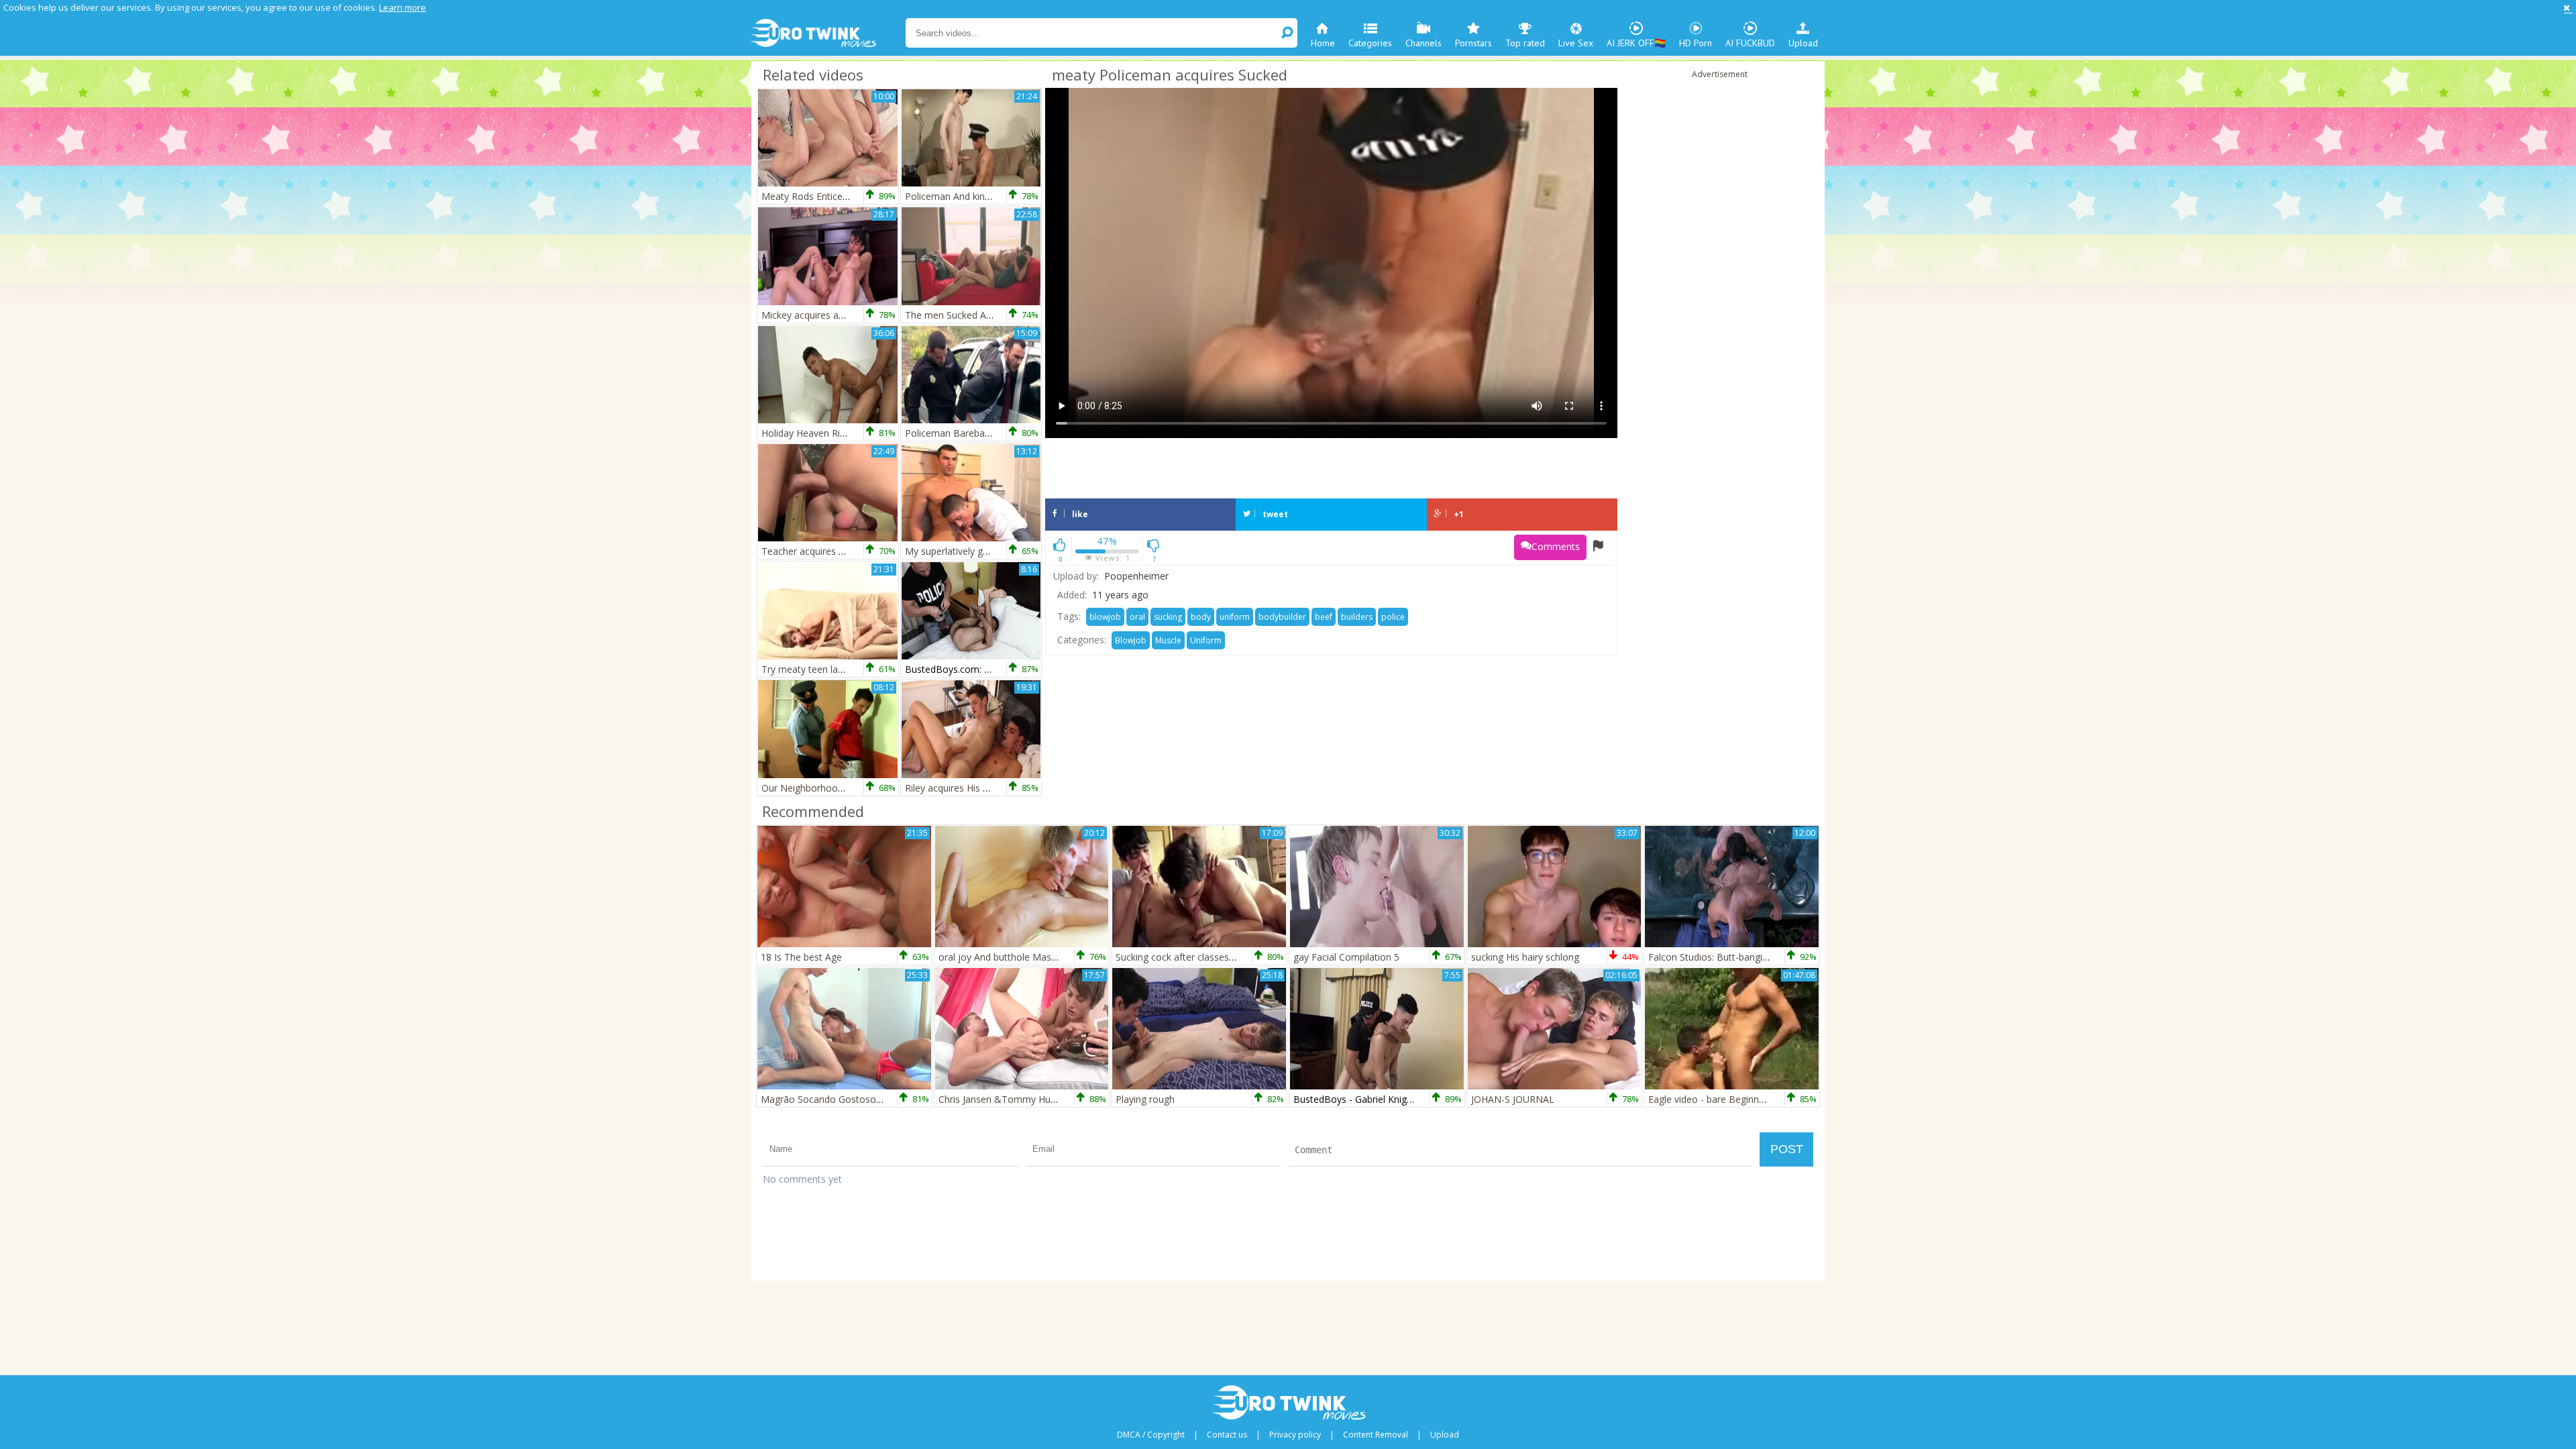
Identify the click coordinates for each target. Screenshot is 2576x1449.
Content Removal (1376, 1435)
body (1201, 617)
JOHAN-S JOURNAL (1513, 1099)
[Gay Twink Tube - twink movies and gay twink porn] (827, 34)
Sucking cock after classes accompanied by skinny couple (1240, 957)
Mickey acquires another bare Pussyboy (848, 315)
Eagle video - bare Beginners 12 (1717, 1099)
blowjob (1105, 617)
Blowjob (1131, 640)
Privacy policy (1295, 1435)
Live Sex (1576, 43)
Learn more (402, 7)
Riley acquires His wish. (955, 788)
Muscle (1168, 640)
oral (1137, 617)
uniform (1235, 617)
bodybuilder (1282, 617)
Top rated (1525, 43)
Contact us (1227, 1435)
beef (1324, 617)
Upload (1803, 43)
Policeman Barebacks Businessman (982, 433)
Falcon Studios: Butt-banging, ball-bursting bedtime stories (1775, 957)
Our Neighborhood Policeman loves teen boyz (862, 788)
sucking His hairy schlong (1525, 957)
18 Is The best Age (801, 957)
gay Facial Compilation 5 (1346, 957)
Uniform (1206, 640)
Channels (1424, 43)
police (1393, 617)
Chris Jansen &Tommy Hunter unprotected (1031, 1099)
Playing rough (1145, 1099)
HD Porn (1696, 43)
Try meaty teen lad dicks (814, 669)
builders (1357, 617)
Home (1323, 43)
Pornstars (1473, 43)
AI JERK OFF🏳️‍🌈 (1636, 43)
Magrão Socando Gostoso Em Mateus (845, 1099)
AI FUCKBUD (1750, 43)
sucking (1168, 617)
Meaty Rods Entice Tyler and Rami (836, 196)
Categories (1370, 43)
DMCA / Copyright (1151, 1435)
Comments (1556, 546)
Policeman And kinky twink (962, 196)
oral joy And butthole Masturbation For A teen (1039, 957)
